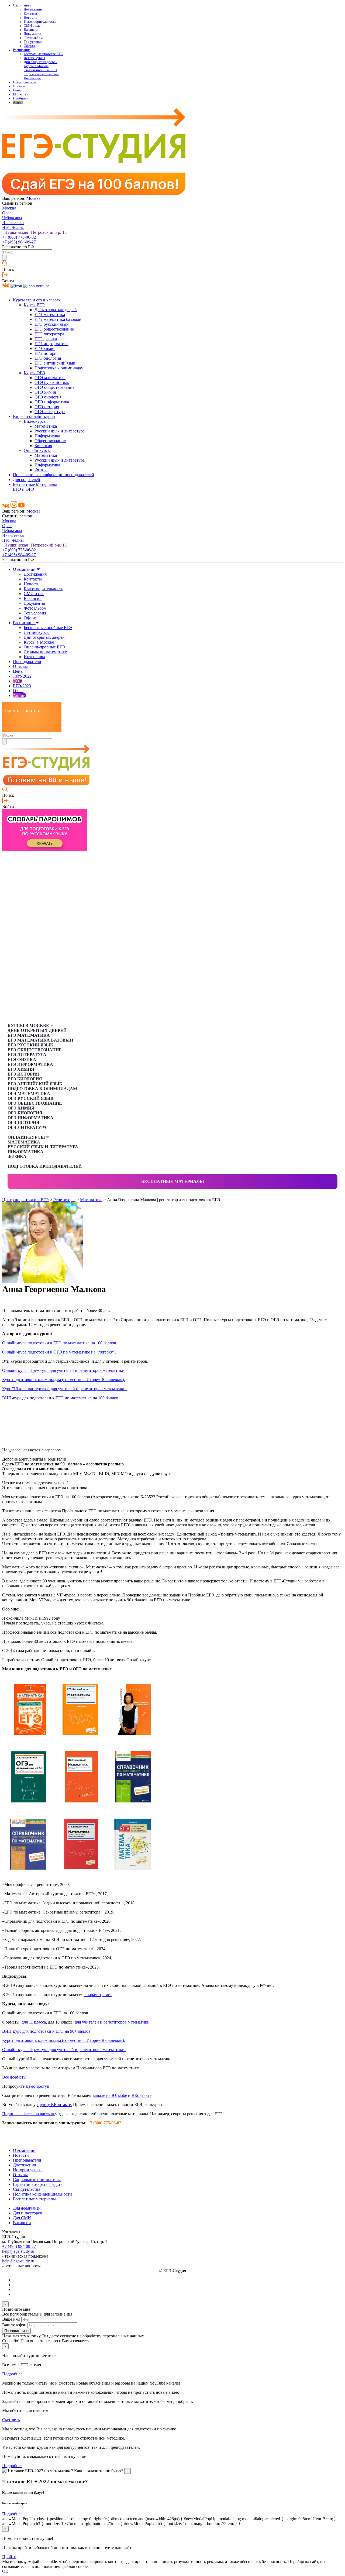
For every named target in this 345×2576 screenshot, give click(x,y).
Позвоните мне (16, 2331)
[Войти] (5, 276)
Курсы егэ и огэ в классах (37, 300)
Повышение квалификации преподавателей (54, 475)
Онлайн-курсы (27, 1137)
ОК (5, 2571)
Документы (32, 34)
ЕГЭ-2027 (21, 94)
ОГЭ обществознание (54, 387)
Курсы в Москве (36, 66)
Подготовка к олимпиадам (59, 368)
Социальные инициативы (37, 2180)
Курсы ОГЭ (34, 373)
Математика (46, 426)
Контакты (31, 13)
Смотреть (11, 2420)
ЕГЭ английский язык (55, 363)
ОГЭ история (47, 407)
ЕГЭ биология (48, 358)
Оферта (29, 46)
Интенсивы (32, 78)
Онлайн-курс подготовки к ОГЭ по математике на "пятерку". (59, 1352)
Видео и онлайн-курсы (34, 416)
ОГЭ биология (48, 397)
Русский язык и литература (60, 431)
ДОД (17, 681)
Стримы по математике (41, 74)
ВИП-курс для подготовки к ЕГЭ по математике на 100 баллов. (61, 1398)
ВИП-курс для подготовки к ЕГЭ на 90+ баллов (46, 2031)
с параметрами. (98, 1995)
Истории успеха (28, 2170)
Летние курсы (34, 58)
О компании (22, 5)
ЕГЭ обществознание (54, 329)
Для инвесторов (28, 2213)
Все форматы (14, 2077)
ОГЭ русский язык (52, 382)
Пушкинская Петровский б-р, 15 (34, 232)
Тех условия (33, 42)
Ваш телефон (14, 2325)
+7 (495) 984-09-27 (19, 242)
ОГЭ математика (50, 378)
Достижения (33, 9)
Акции (18, 102)
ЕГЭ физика (46, 339)
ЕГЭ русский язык (51, 324)
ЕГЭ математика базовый (58, 319)
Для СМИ (22, 2218)
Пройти (9, 2557)
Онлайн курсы (37, 450)
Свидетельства (27, 2189)
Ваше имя (11, 2319)
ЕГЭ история (46, 353)
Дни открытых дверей (41, 62)
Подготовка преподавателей (45, 1166)
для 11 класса (34, 2022)
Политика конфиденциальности (42, 2194)
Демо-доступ (37, 2086)
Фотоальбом (33, 38)
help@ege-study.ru (18, 2251)
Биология (43, 446)
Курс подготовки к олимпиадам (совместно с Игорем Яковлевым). (64, 1380)
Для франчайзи (27, 2208)
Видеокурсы (35, 421)
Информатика (47, 436)
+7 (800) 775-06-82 (19, 237)
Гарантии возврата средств (38, 2184)
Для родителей (27, 480)
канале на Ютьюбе (110, 2095)
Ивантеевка (13, 223)
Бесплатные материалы (173, 1181)
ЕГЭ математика (50, 315)
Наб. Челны (13, 227)
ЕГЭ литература (49, 334)
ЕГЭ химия (45, 348)
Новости (30, 18)
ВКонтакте (142, 2095)
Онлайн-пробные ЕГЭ (40, 70)
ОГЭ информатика (52, 402)
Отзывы (19, 86)
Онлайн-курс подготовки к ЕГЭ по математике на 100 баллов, (60, 1343)
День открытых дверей (56, 310)
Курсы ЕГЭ (34, 305)
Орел (7, 213)
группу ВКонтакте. (54, 2105)
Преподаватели (25, 82)
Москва (33, 198)
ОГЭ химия (45, 392)
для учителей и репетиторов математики (112, 2022)
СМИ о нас (32, 26)
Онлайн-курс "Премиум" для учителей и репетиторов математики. (64, 1370)
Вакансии (31, 30)
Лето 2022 (22, 676)
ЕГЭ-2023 (22, 686)
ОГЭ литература (50, 412)
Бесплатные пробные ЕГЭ (44, 54)
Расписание (22, 50)
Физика (42, 470)
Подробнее (12, 2374)
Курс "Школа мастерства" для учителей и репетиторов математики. (64, 1389)
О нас (18, 691)
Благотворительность (40, 22)
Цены (17, 90)
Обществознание (50, 441)
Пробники (21, 98)
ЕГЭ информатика (51, 344)
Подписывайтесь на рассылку (29, 2114)
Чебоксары (12, 218)
